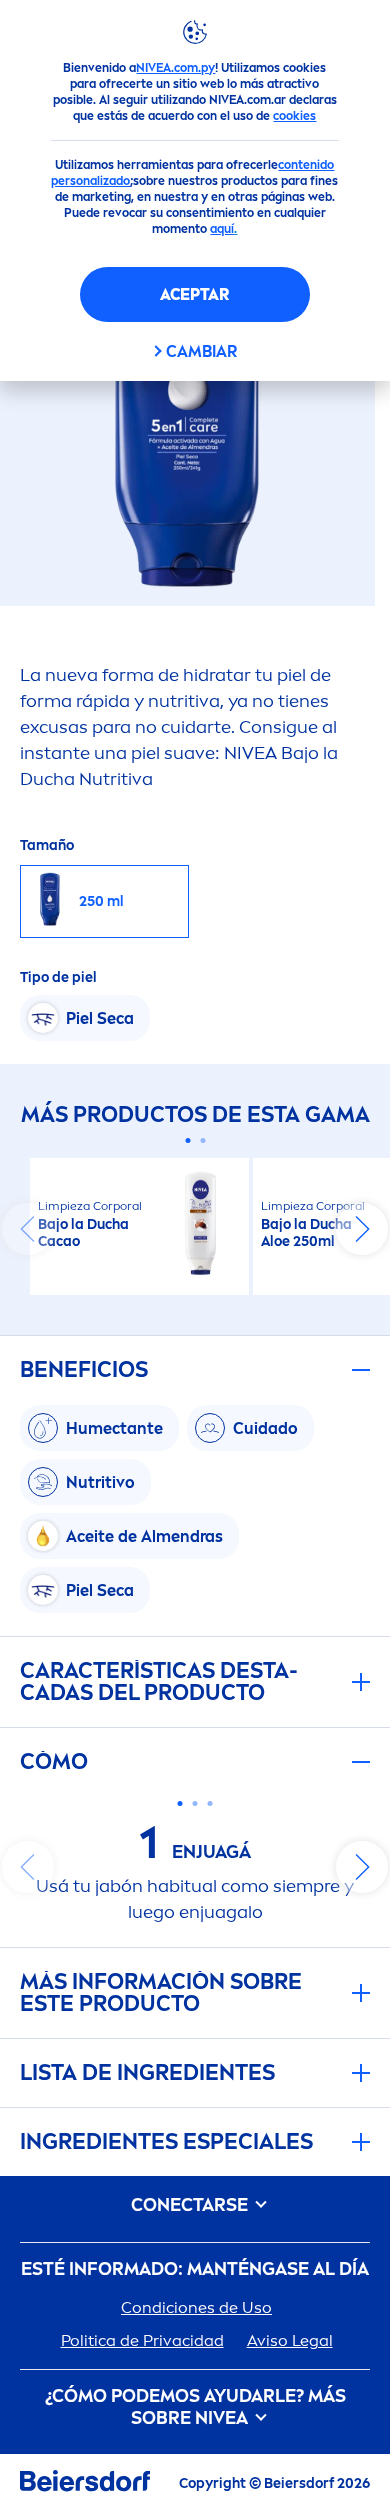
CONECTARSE (191, 2205)
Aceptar (194, 294)
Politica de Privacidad (142, 2340)
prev (28, 1229)
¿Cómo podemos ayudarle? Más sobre (195, 2407)
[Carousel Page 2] (202, 1140)
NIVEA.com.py (175, 68)
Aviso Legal (290, 2340)
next (362, 1229)
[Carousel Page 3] (210, 1803)
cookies (294, 116)
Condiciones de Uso (196, 2307)
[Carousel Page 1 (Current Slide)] (187, 1140)
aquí (222, 229)
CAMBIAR (201, 351)
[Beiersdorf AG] (85, 2484)
